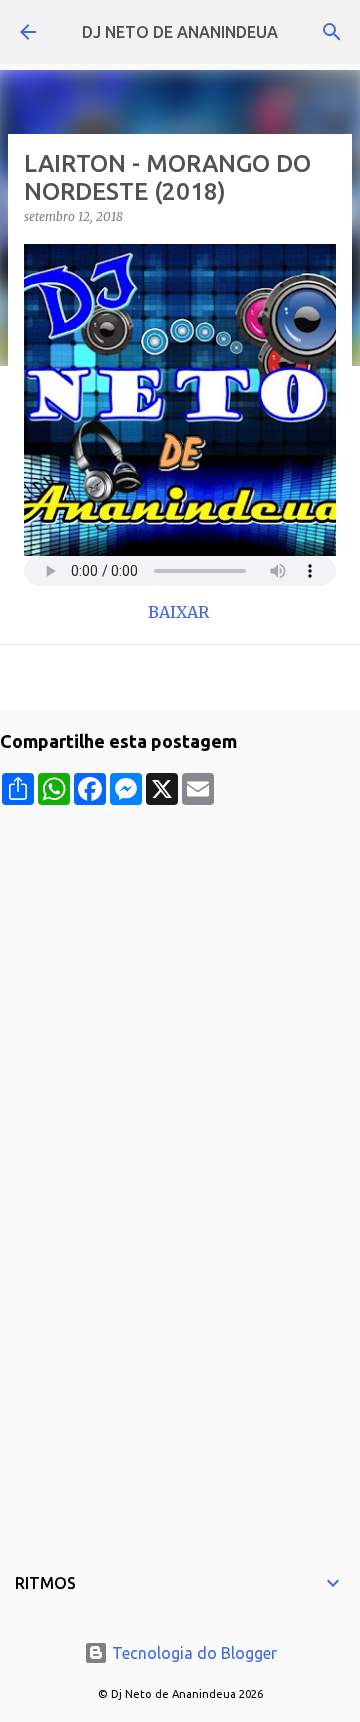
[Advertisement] (180, 985)
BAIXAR (180, 612)
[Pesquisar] (332, 32)
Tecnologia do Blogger (192, 1653)
